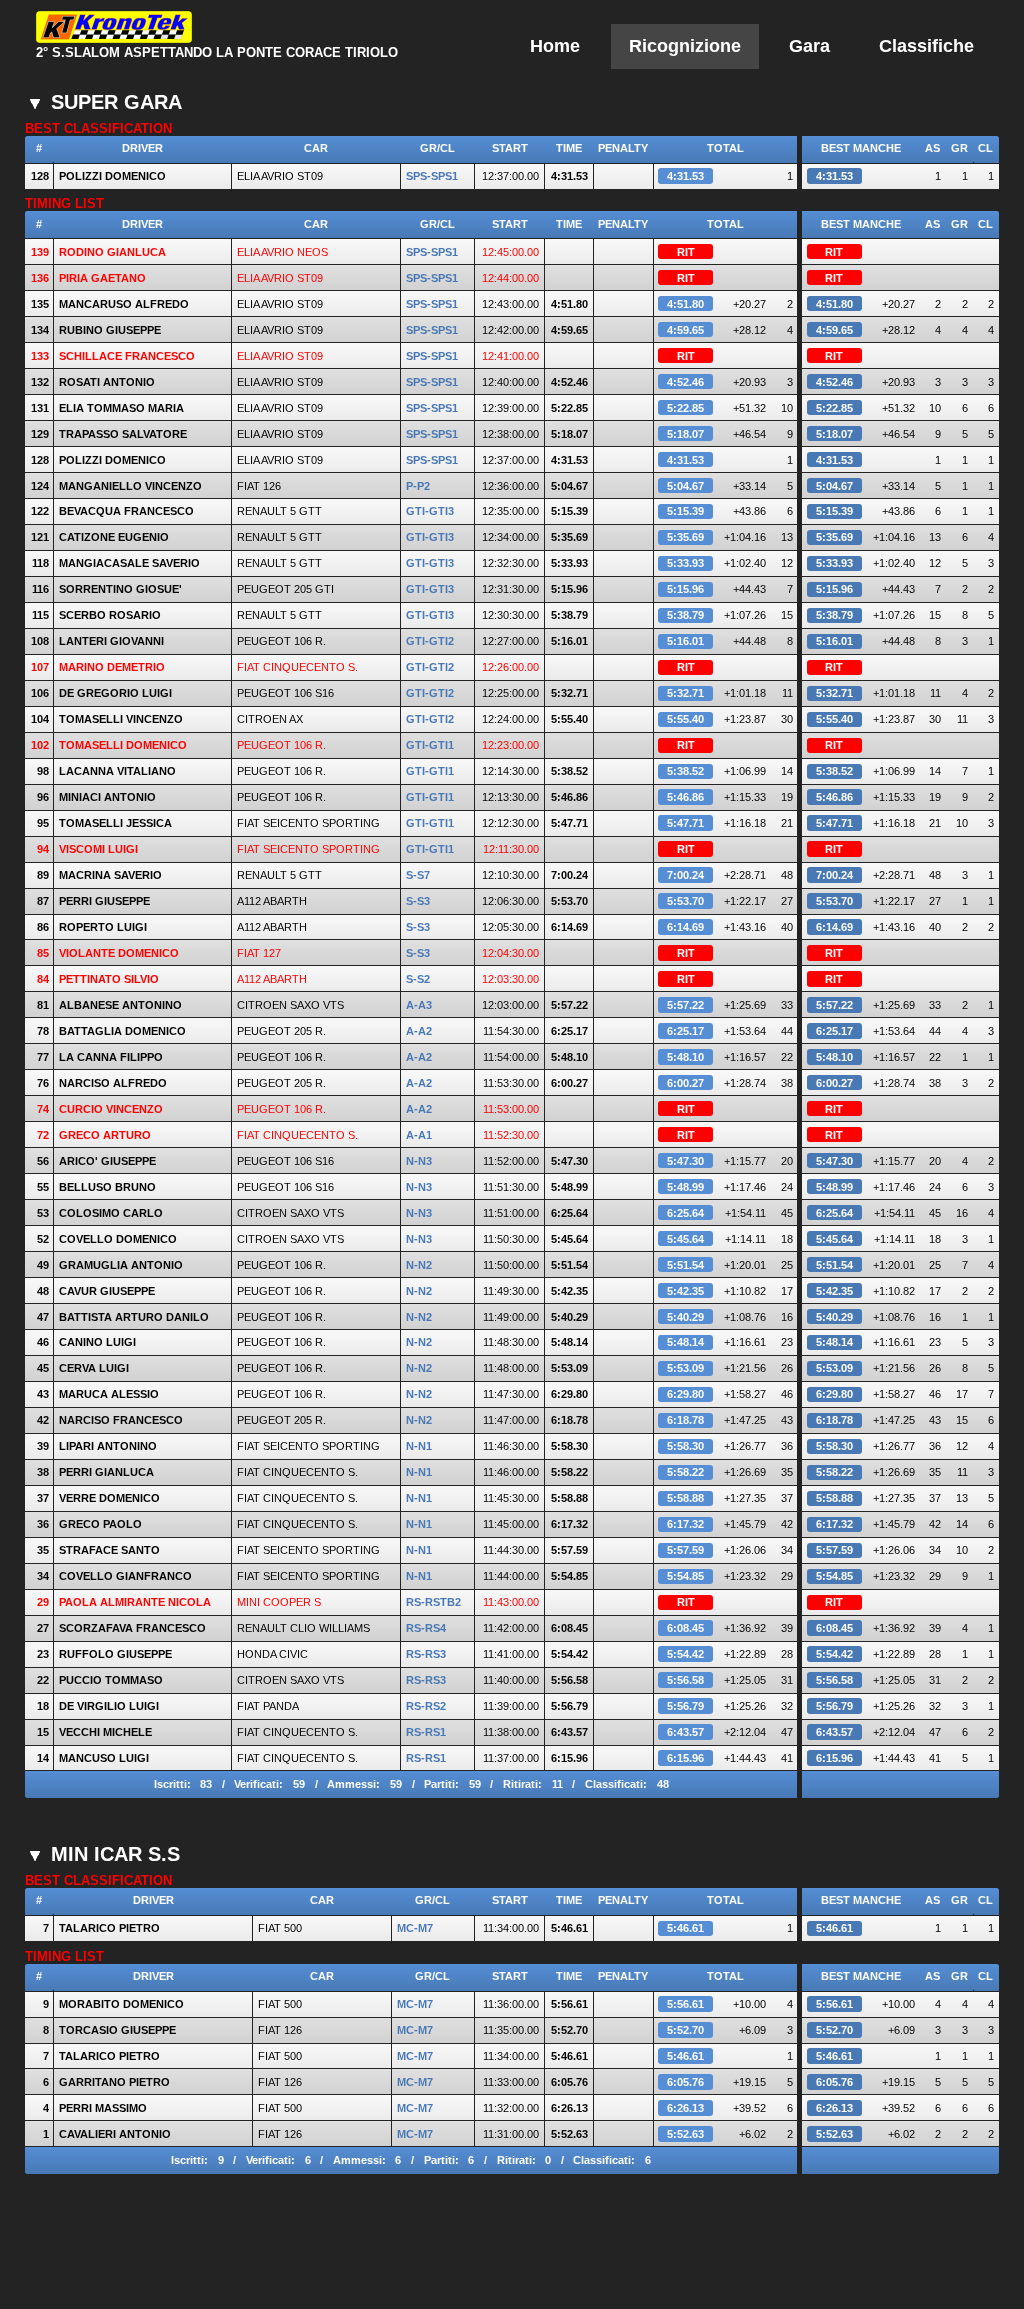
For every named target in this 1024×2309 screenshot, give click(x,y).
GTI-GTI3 (430, 511)
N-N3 (419, 1161)
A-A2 (419, 1031)
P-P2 (418, 486)
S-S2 (418, 979)
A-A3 (419, 1005)
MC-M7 (415, 1928)
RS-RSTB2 (433, 1602)
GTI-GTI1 (430, 745)
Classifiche (926, 46)
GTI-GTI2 (430, 641)
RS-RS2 (426, 1706)
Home (555, 46)
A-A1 (419, 1135)
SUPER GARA (116, 102)
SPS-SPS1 (432, 176)
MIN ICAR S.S (115, 1854)
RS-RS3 (426, 1654)
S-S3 (418, 901)
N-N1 (419, 1446)
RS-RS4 (426, 1628)
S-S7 (418, 875)
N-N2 (419, 1265)
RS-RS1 (426, 1732)
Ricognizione (685, 46)
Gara (809, 46)
